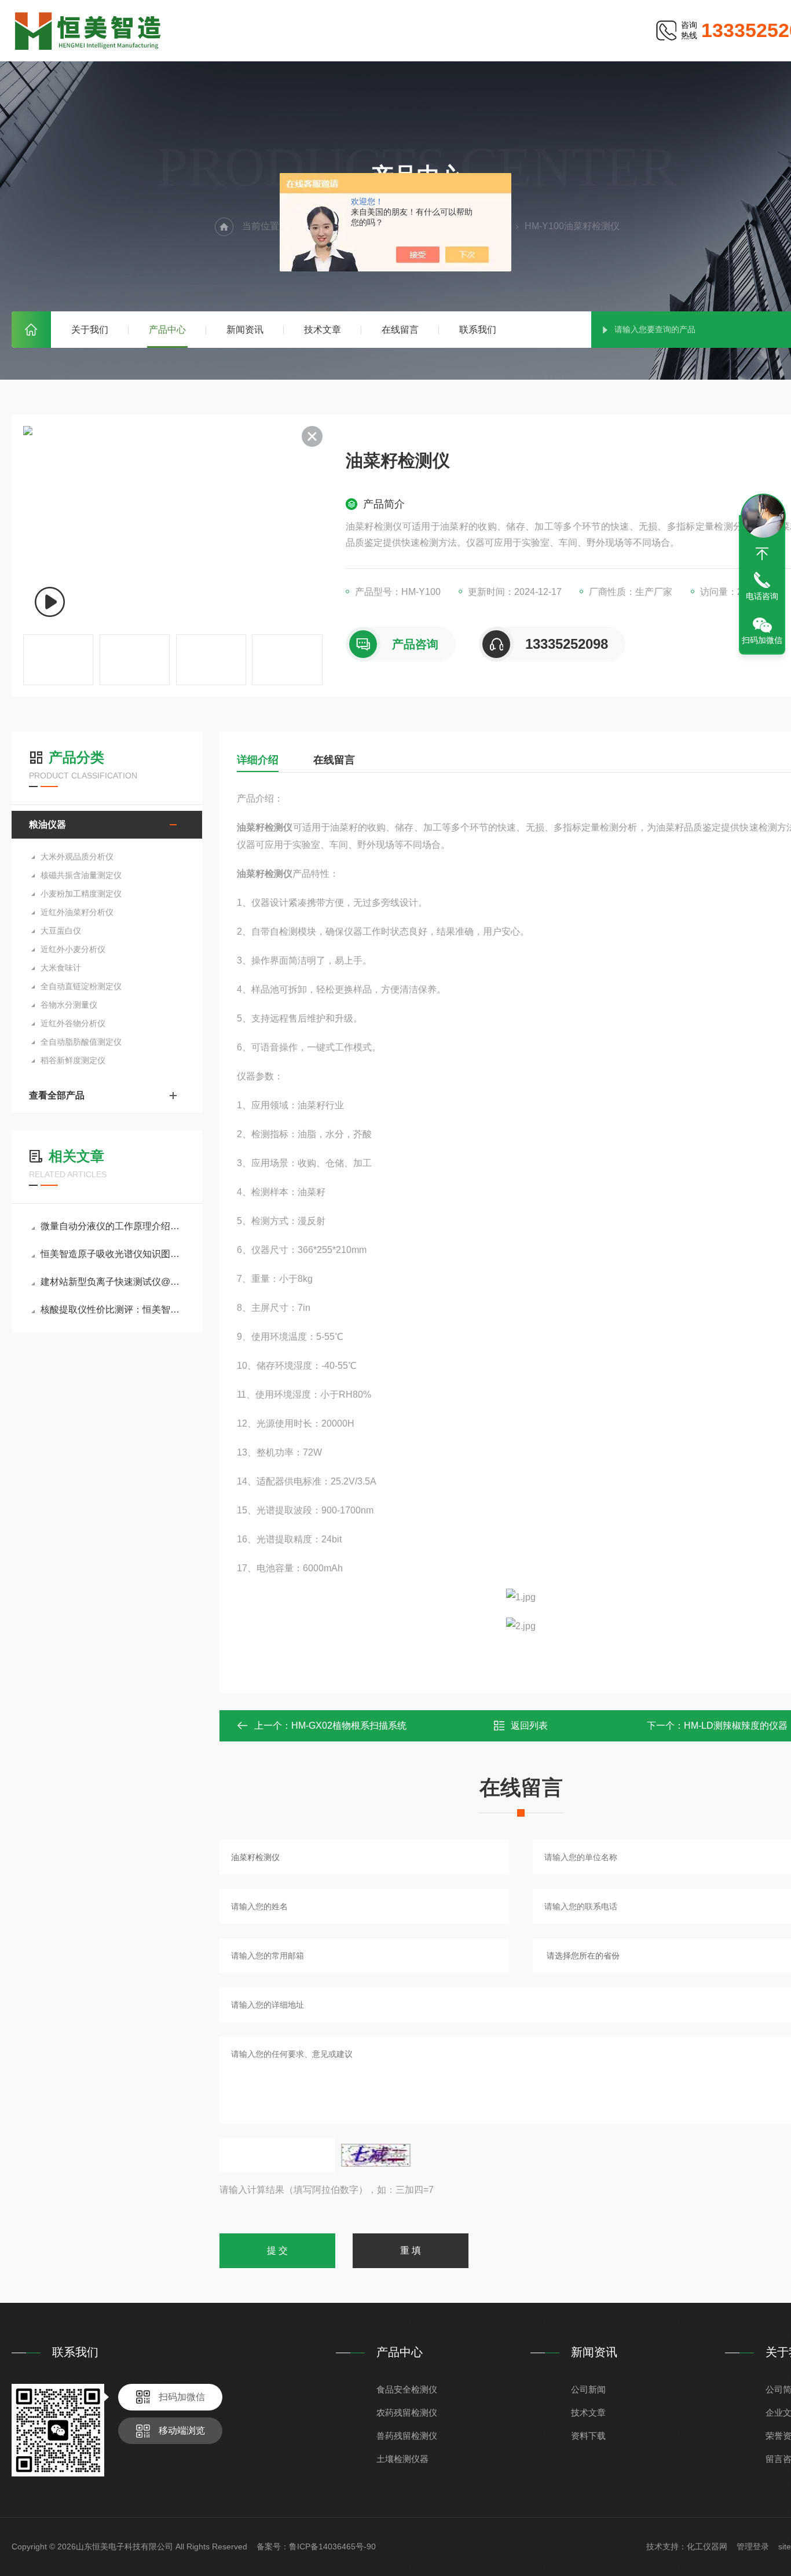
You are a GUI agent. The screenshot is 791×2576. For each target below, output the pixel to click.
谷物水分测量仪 (69, 1005)
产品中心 (167, 330)
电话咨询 (762, 596)
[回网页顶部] (762, 554)
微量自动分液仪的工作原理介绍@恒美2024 (113, 1226)
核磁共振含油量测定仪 (81, 875)
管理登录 (753, 2546)
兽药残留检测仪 (407, 2436)
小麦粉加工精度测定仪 (81, 894)
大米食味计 (61, 968)
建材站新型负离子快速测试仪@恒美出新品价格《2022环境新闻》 (113, 1282)
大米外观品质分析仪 (77, 857)
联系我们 (478, 330)
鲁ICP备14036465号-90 (332, 2546)
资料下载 (588, 2436)
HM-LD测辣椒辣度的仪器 (736, 1726)
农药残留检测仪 (407, 2413)
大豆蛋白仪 (61, 931)
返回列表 (529, 1726)
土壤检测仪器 (402, 2459)
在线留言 (400, 330)
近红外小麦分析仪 (73, 949)
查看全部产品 (57, 1095)
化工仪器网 (707, 2546)
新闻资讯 (245, 330)
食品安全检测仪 (407, 2389)
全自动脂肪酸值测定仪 (81, 1042)
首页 (31, 330)
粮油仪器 (47, 824)
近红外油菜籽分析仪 (77, 912)
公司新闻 (588, 2389)
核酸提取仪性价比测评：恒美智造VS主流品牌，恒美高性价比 (113, 1309)
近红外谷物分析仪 (73, 1023)
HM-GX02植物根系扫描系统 (349, 1726)
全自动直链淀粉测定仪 (81, 986)
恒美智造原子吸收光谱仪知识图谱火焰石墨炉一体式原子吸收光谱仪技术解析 (113, 1254)
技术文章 (323, 330)
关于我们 (90, 330)
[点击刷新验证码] (376, 2155)
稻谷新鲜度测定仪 (73, 1060)
